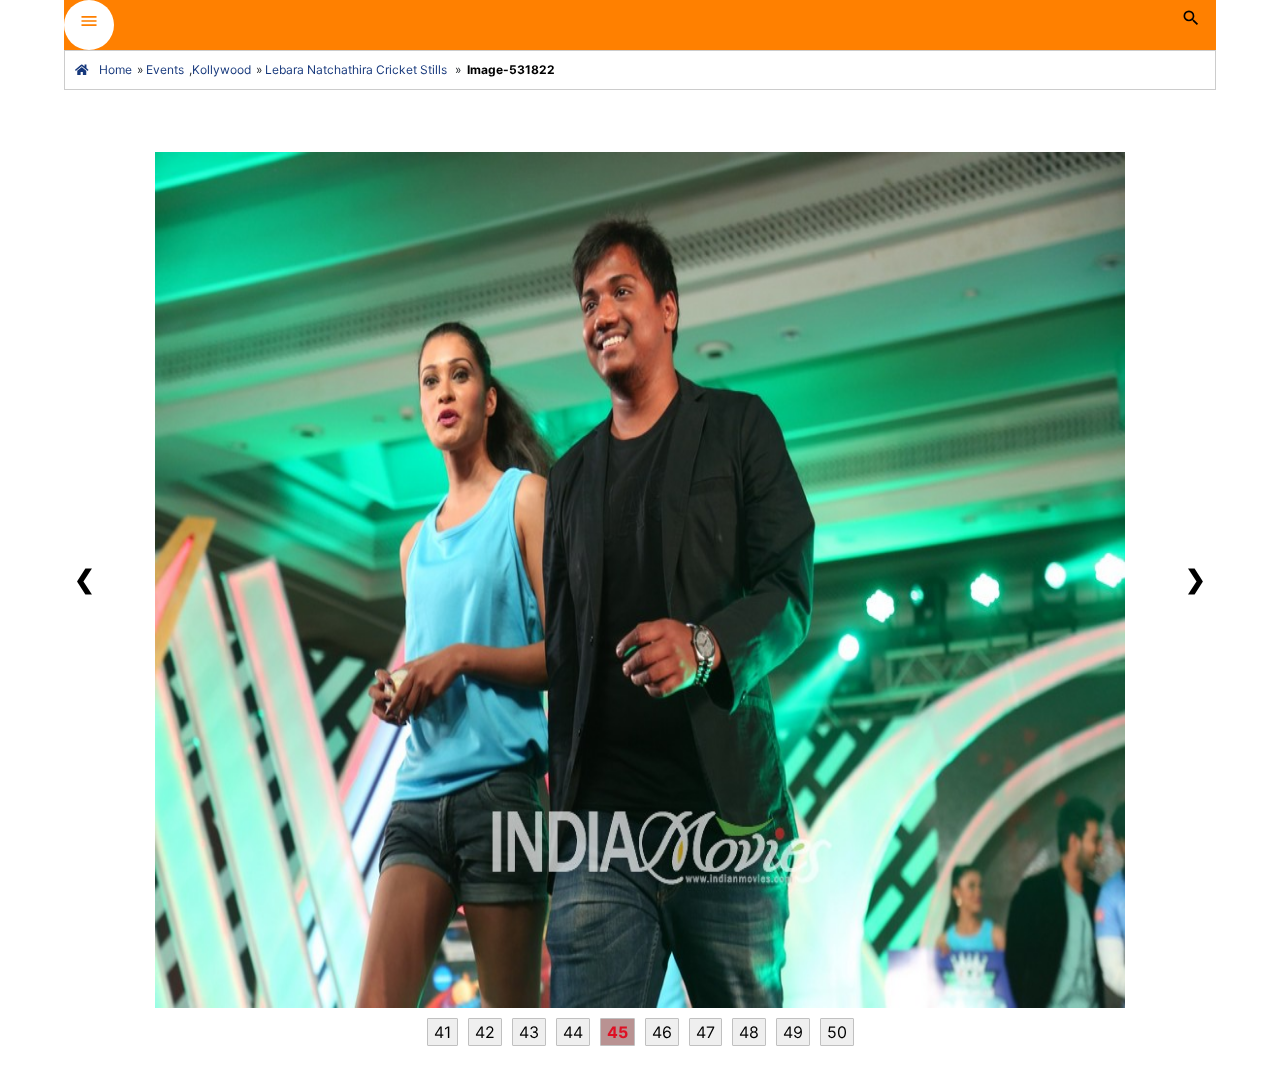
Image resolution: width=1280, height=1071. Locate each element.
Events (165, 69)
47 (705, 1032)
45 (617, 1032)
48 (749, 1032)
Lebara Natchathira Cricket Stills (356, 69)
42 (485, 1032)
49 (793, 1032)
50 (837, 1032)
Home (115, 69)
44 (573, 1032)
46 (662, 1032)
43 (529, 1032)
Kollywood (221, 69)
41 (442, 1032)
